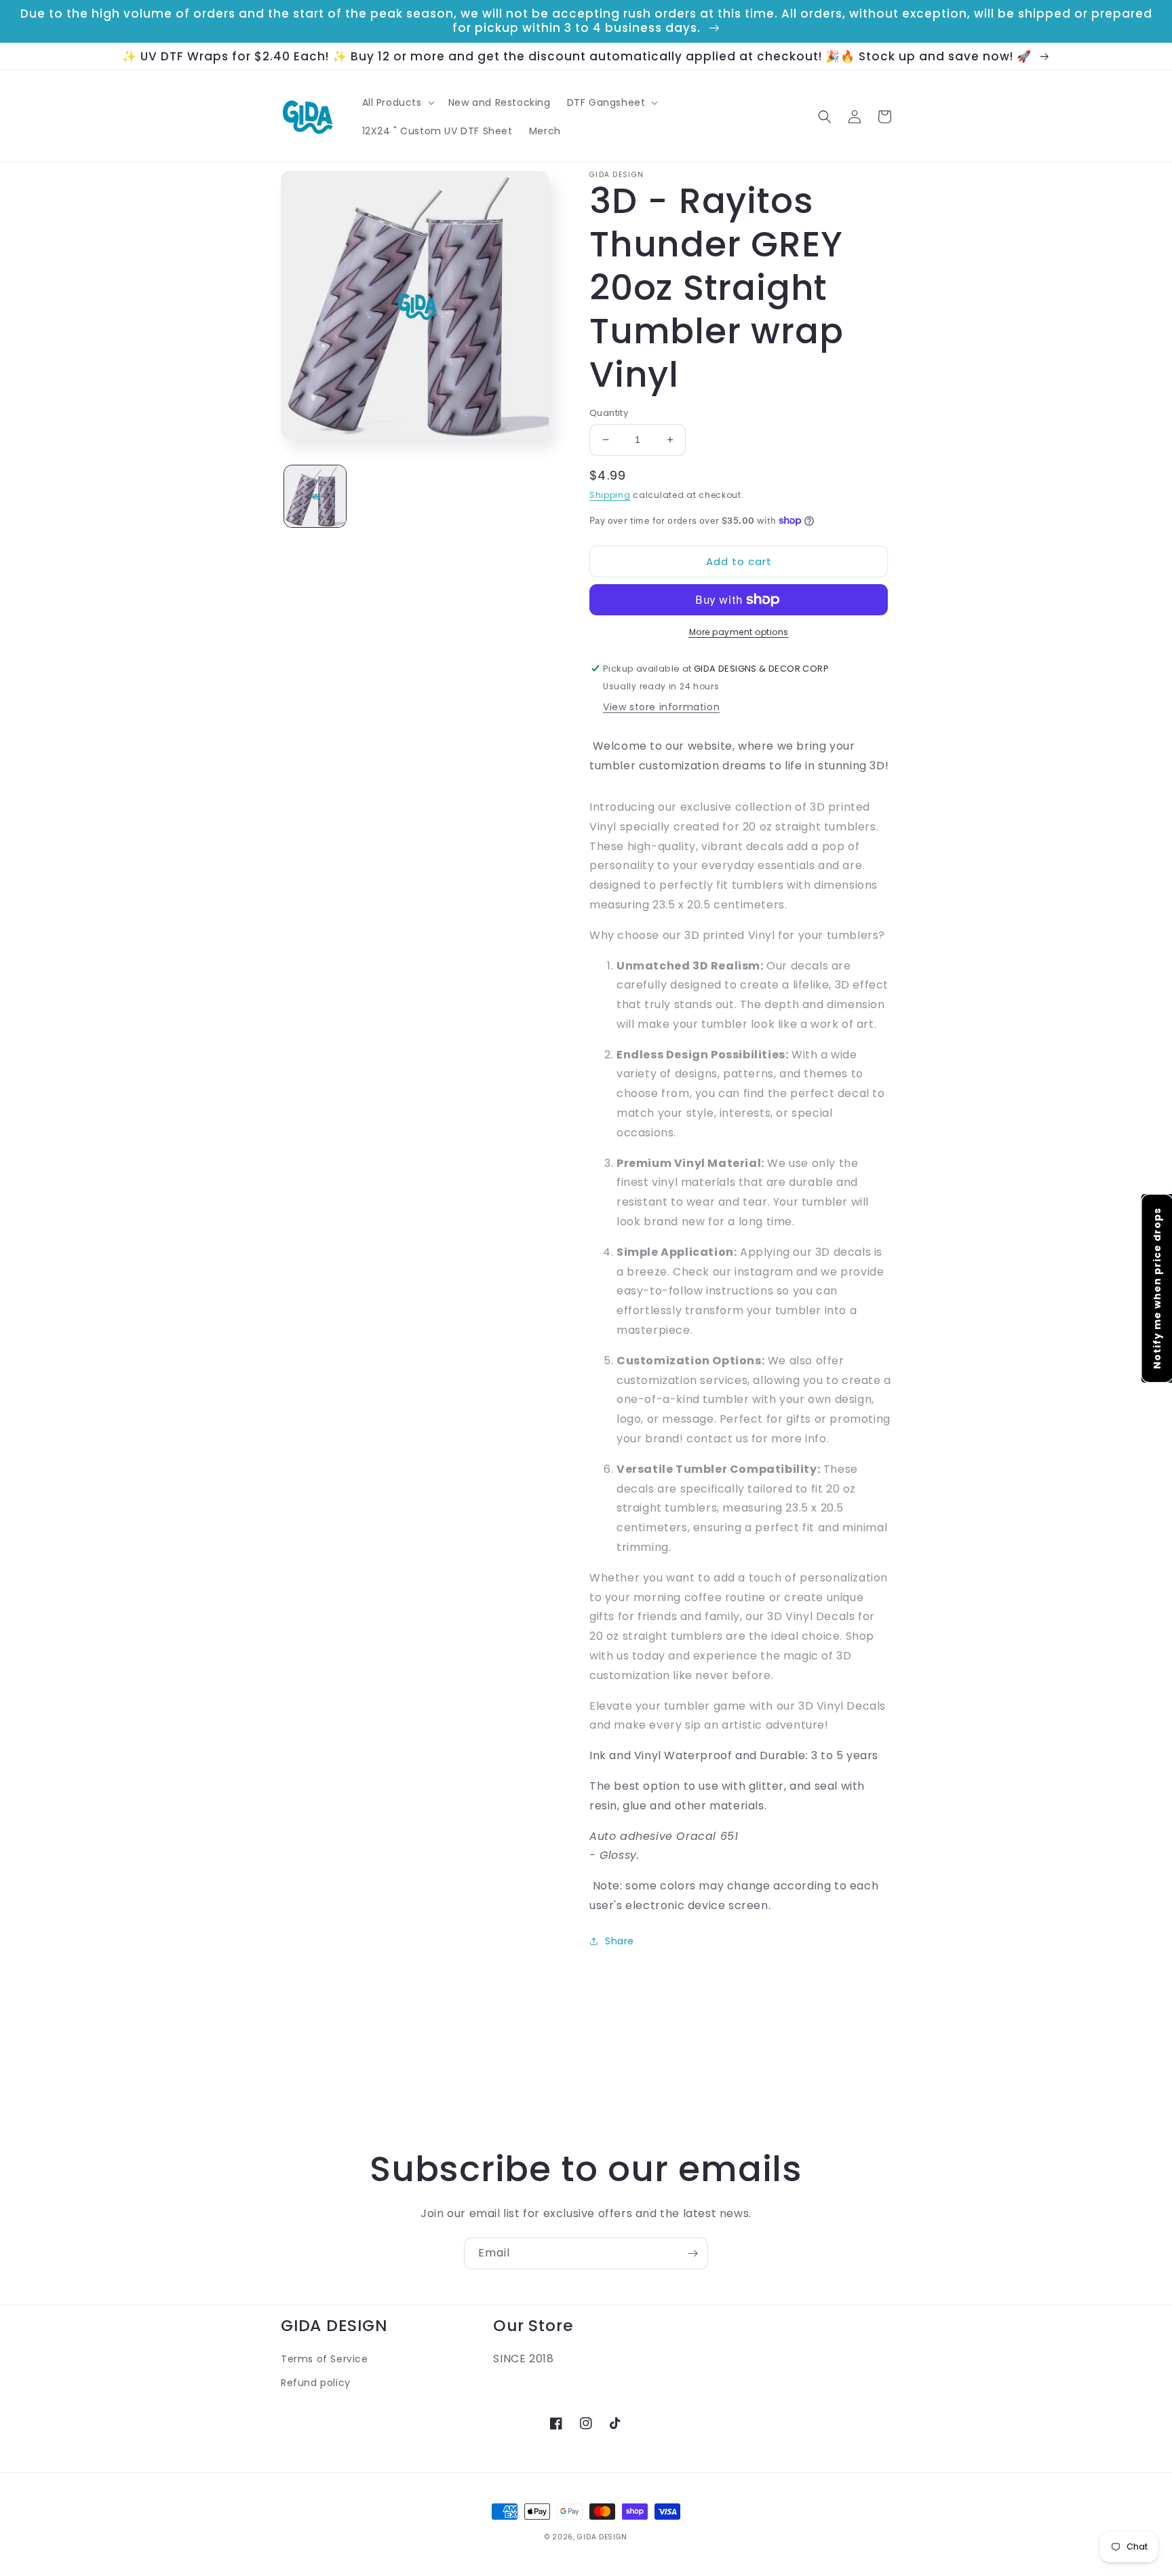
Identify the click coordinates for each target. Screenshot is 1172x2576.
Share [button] (620, 1941)
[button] (397, 102)
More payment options (739, 632)
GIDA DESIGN (602, 2537)
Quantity (609, 413)
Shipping (610, 495)
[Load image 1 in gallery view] (315, 496)
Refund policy (316, 2383)
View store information (661, 707)
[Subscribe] (692, 2253)
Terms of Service (325, 2359)
